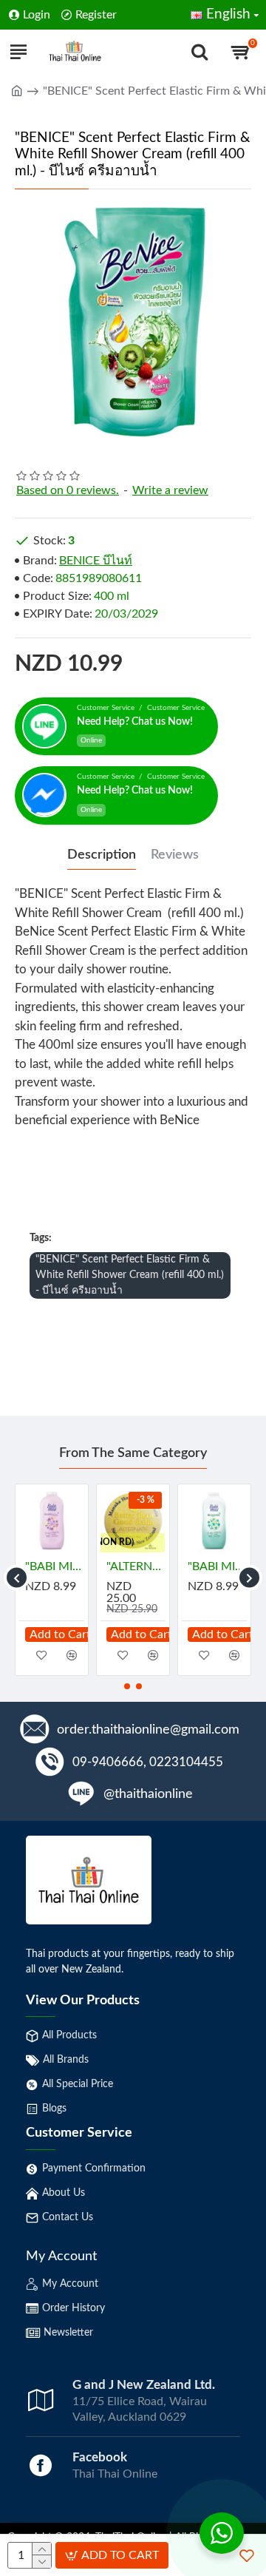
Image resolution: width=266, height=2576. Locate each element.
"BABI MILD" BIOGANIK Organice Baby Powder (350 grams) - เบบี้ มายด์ (140, 1566)
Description (102, 855)
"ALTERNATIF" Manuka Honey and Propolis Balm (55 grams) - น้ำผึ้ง (58, 1566)
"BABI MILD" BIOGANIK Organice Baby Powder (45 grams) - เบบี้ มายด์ (221, 1566)
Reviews (175, 855)
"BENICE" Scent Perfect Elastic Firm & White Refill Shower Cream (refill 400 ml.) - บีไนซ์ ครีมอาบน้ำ (130, 1275)
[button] (17, 1578)
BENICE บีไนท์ (96, 561)
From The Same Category (133, 1453)
